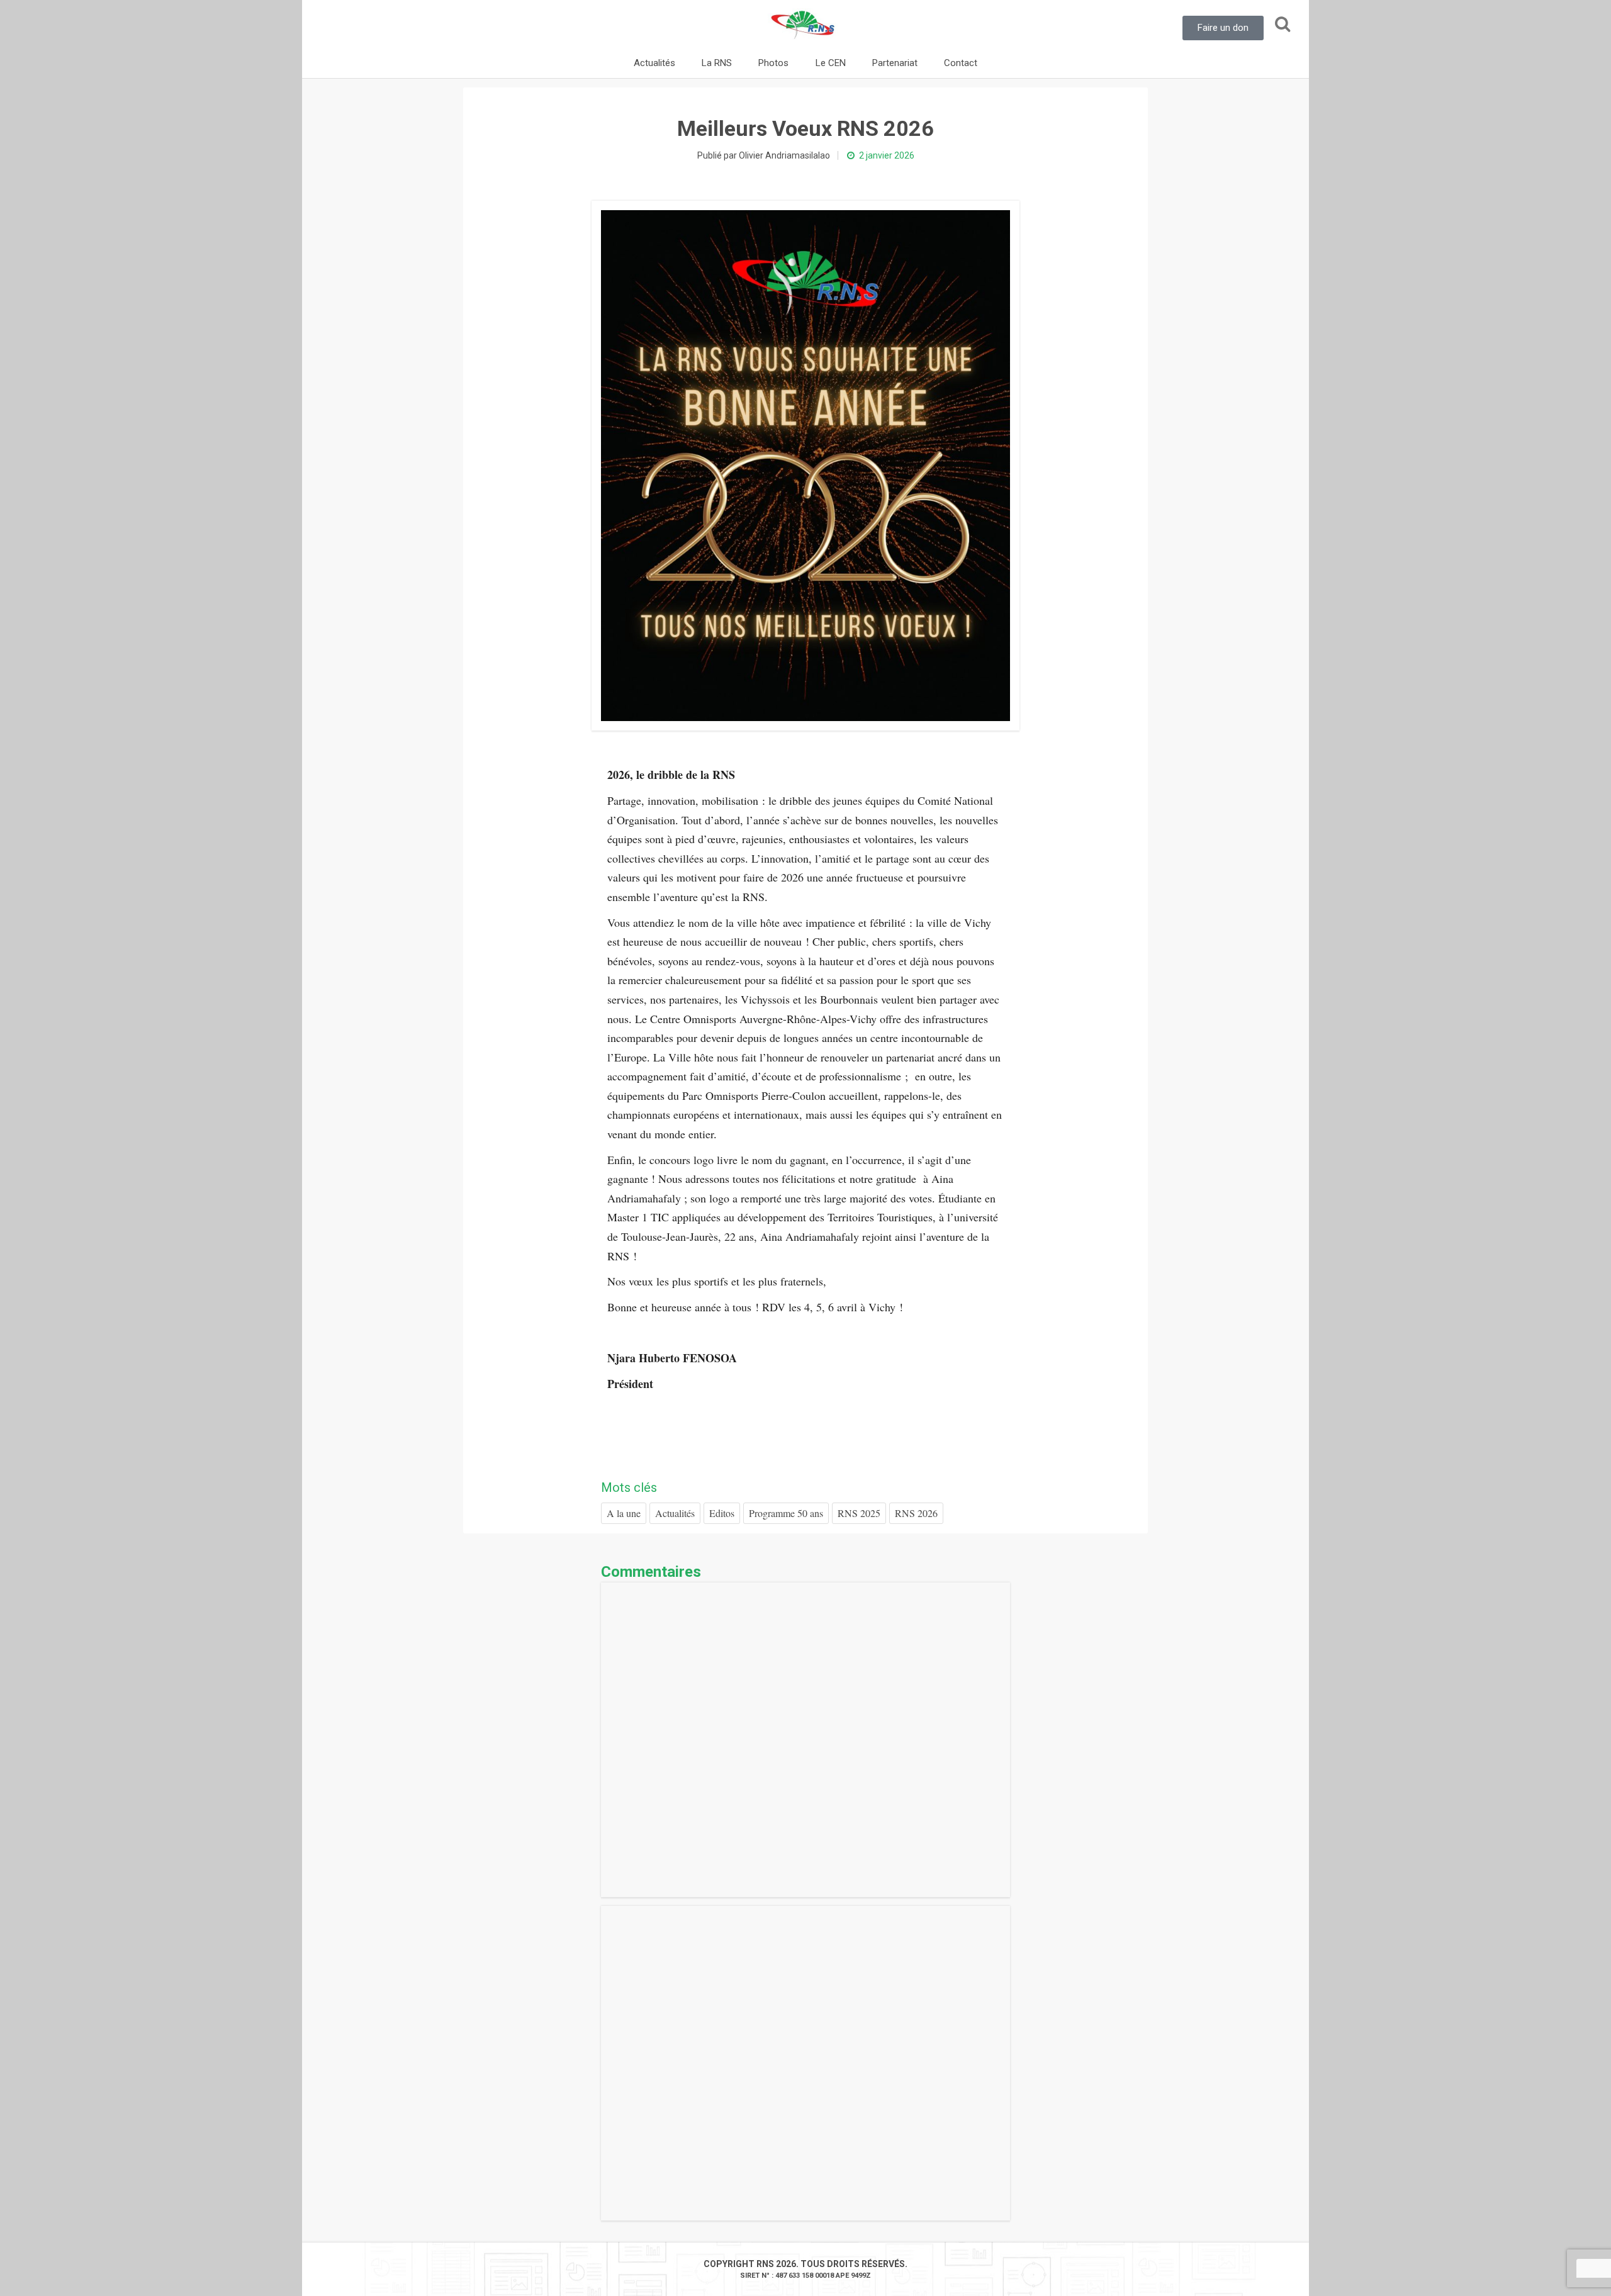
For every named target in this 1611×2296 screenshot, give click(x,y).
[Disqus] (805, 1740)
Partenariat (895, 63)
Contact (961, 63)
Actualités (654, 63)
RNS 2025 (859, 1513)
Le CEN (831, 63)
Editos (722, 1513)
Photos (773, 63)
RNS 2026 (916, 1513)
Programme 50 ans (786, 1513)
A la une (624, 1513)
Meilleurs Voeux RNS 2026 (805, 128)
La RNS (717, 63)
